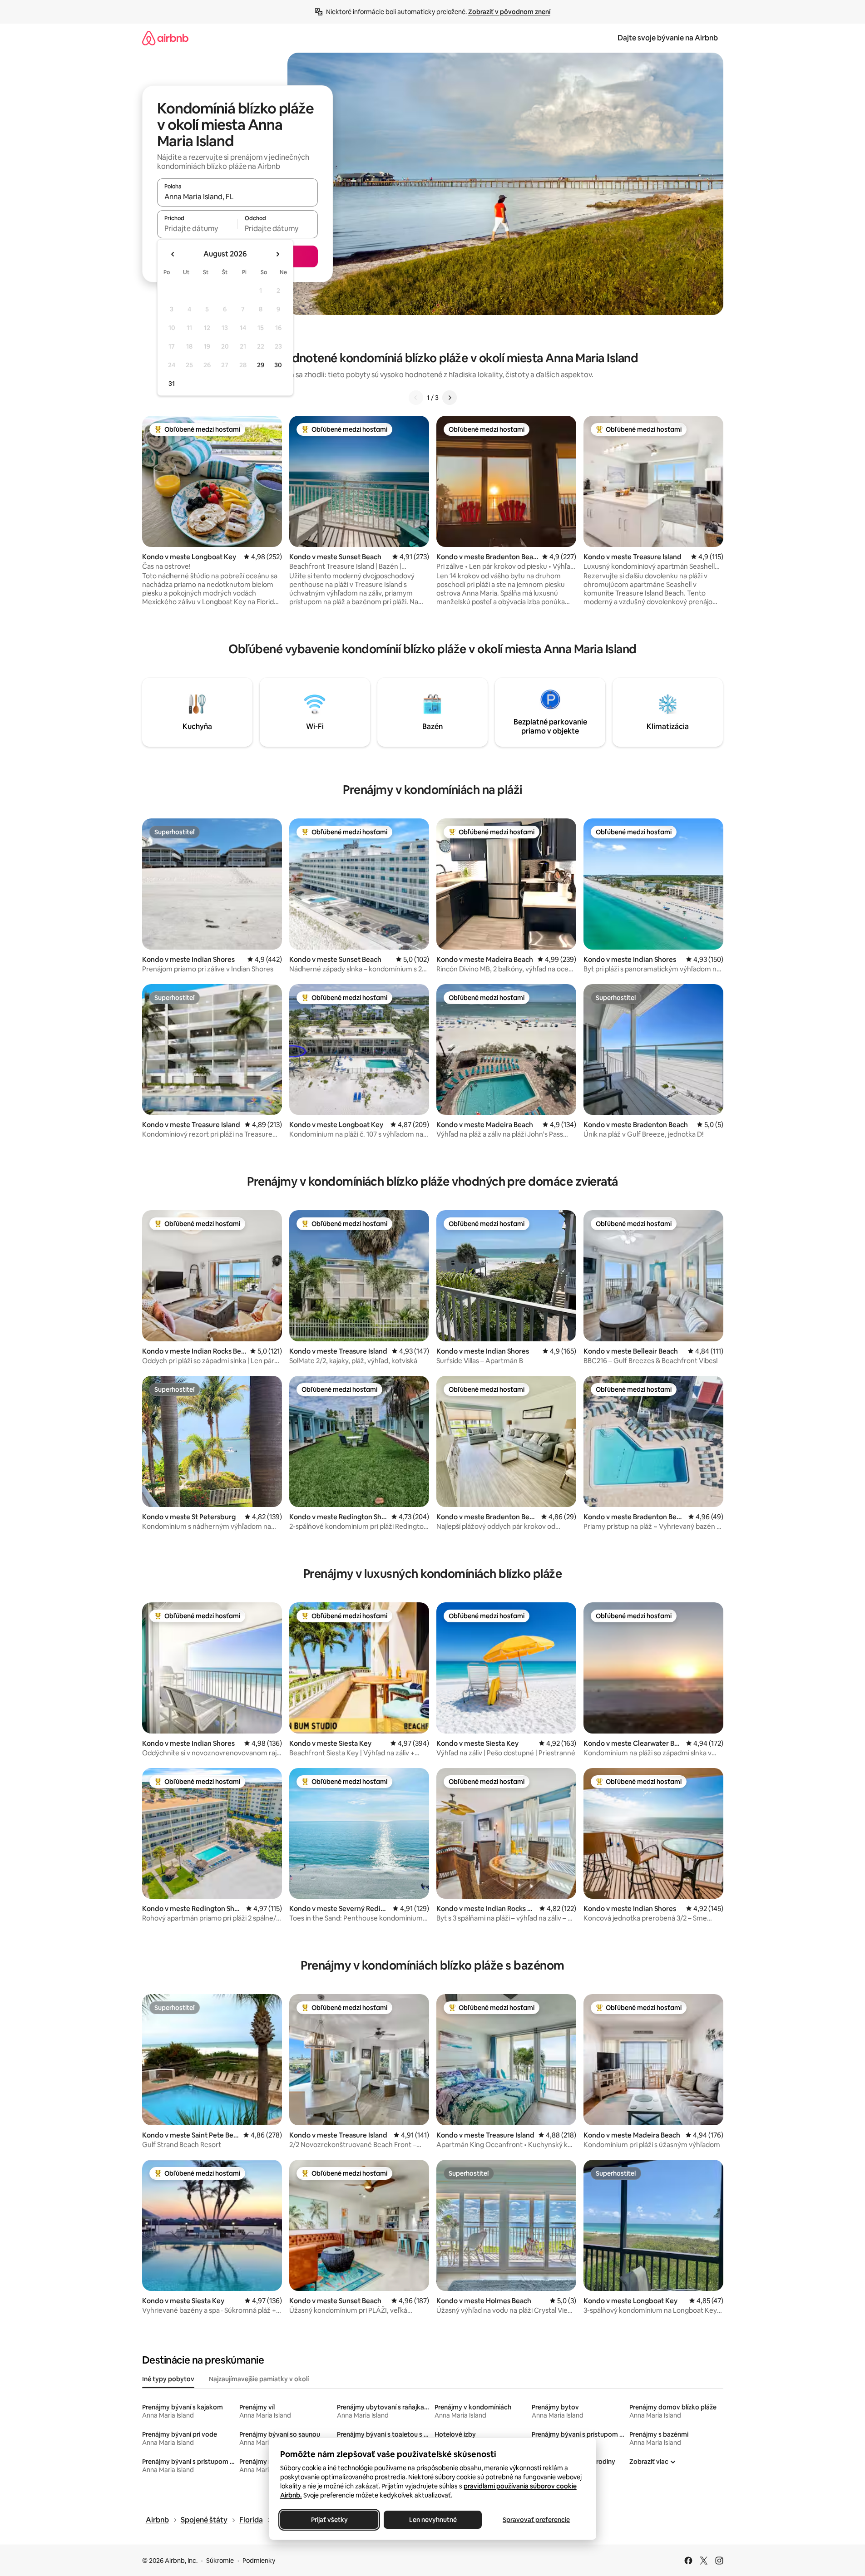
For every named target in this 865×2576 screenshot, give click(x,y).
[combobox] (237, 197)
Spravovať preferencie (536, 2520)
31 (172, 384)
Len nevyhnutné (432, 2520)
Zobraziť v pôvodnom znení (509, 12)
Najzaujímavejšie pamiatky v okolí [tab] (259, 2379)
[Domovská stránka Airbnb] (165, 38)
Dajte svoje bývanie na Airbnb (668, 38)
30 (278, 365)
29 (261, 365)
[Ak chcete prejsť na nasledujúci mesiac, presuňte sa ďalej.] (277, 254)
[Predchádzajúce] (416, 398)
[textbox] (197, 228)
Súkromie (220, 2561)
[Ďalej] (450, 398)
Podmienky (259, 2561)
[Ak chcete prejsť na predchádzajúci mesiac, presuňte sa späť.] (173, 254)
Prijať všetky (329, 2520)
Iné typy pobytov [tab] (168, 2379)
